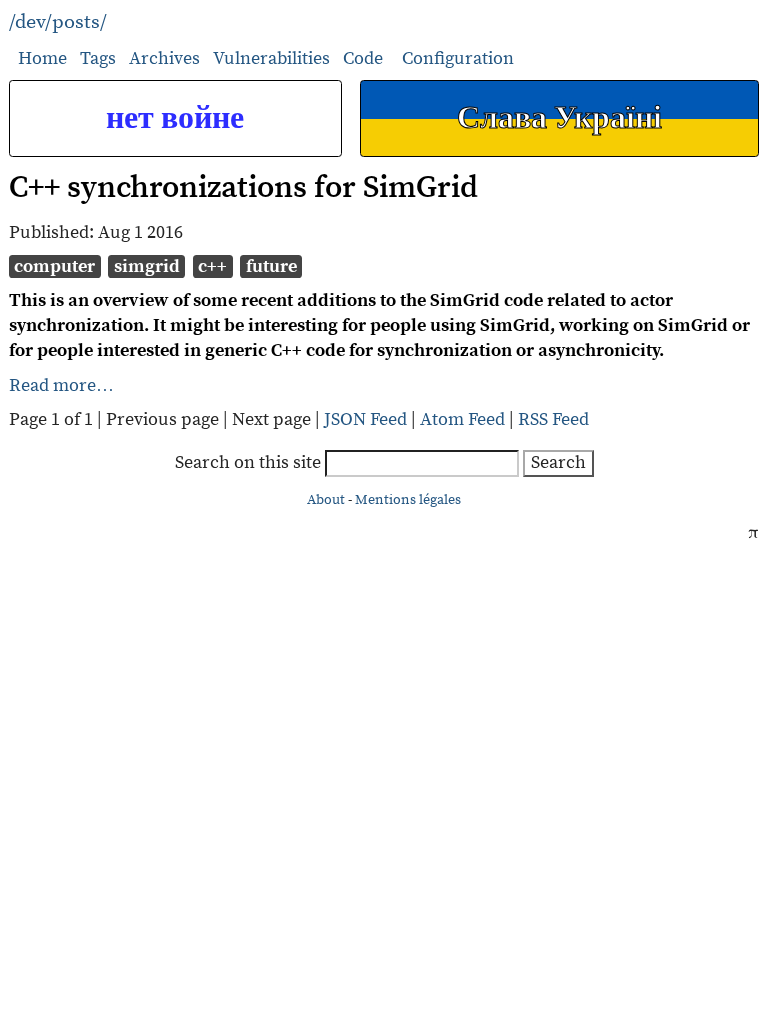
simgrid (147, 266)
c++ (212, 266)
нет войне (175, 118)
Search (558, 462)
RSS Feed (553, 419)
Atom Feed (462, 419)
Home (42, 58)
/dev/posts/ (58, 22)
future (271, 266)
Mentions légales (408, 500)
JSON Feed (365, 419)
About (326, 500)
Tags (98, 58)
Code (363, 58)
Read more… (61, 385)
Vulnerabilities (271, 58)
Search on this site (250, 462)
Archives (164, 58)
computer (54, 266)
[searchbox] (422, 463)
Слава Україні (559, 118)
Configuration (458, 59)
